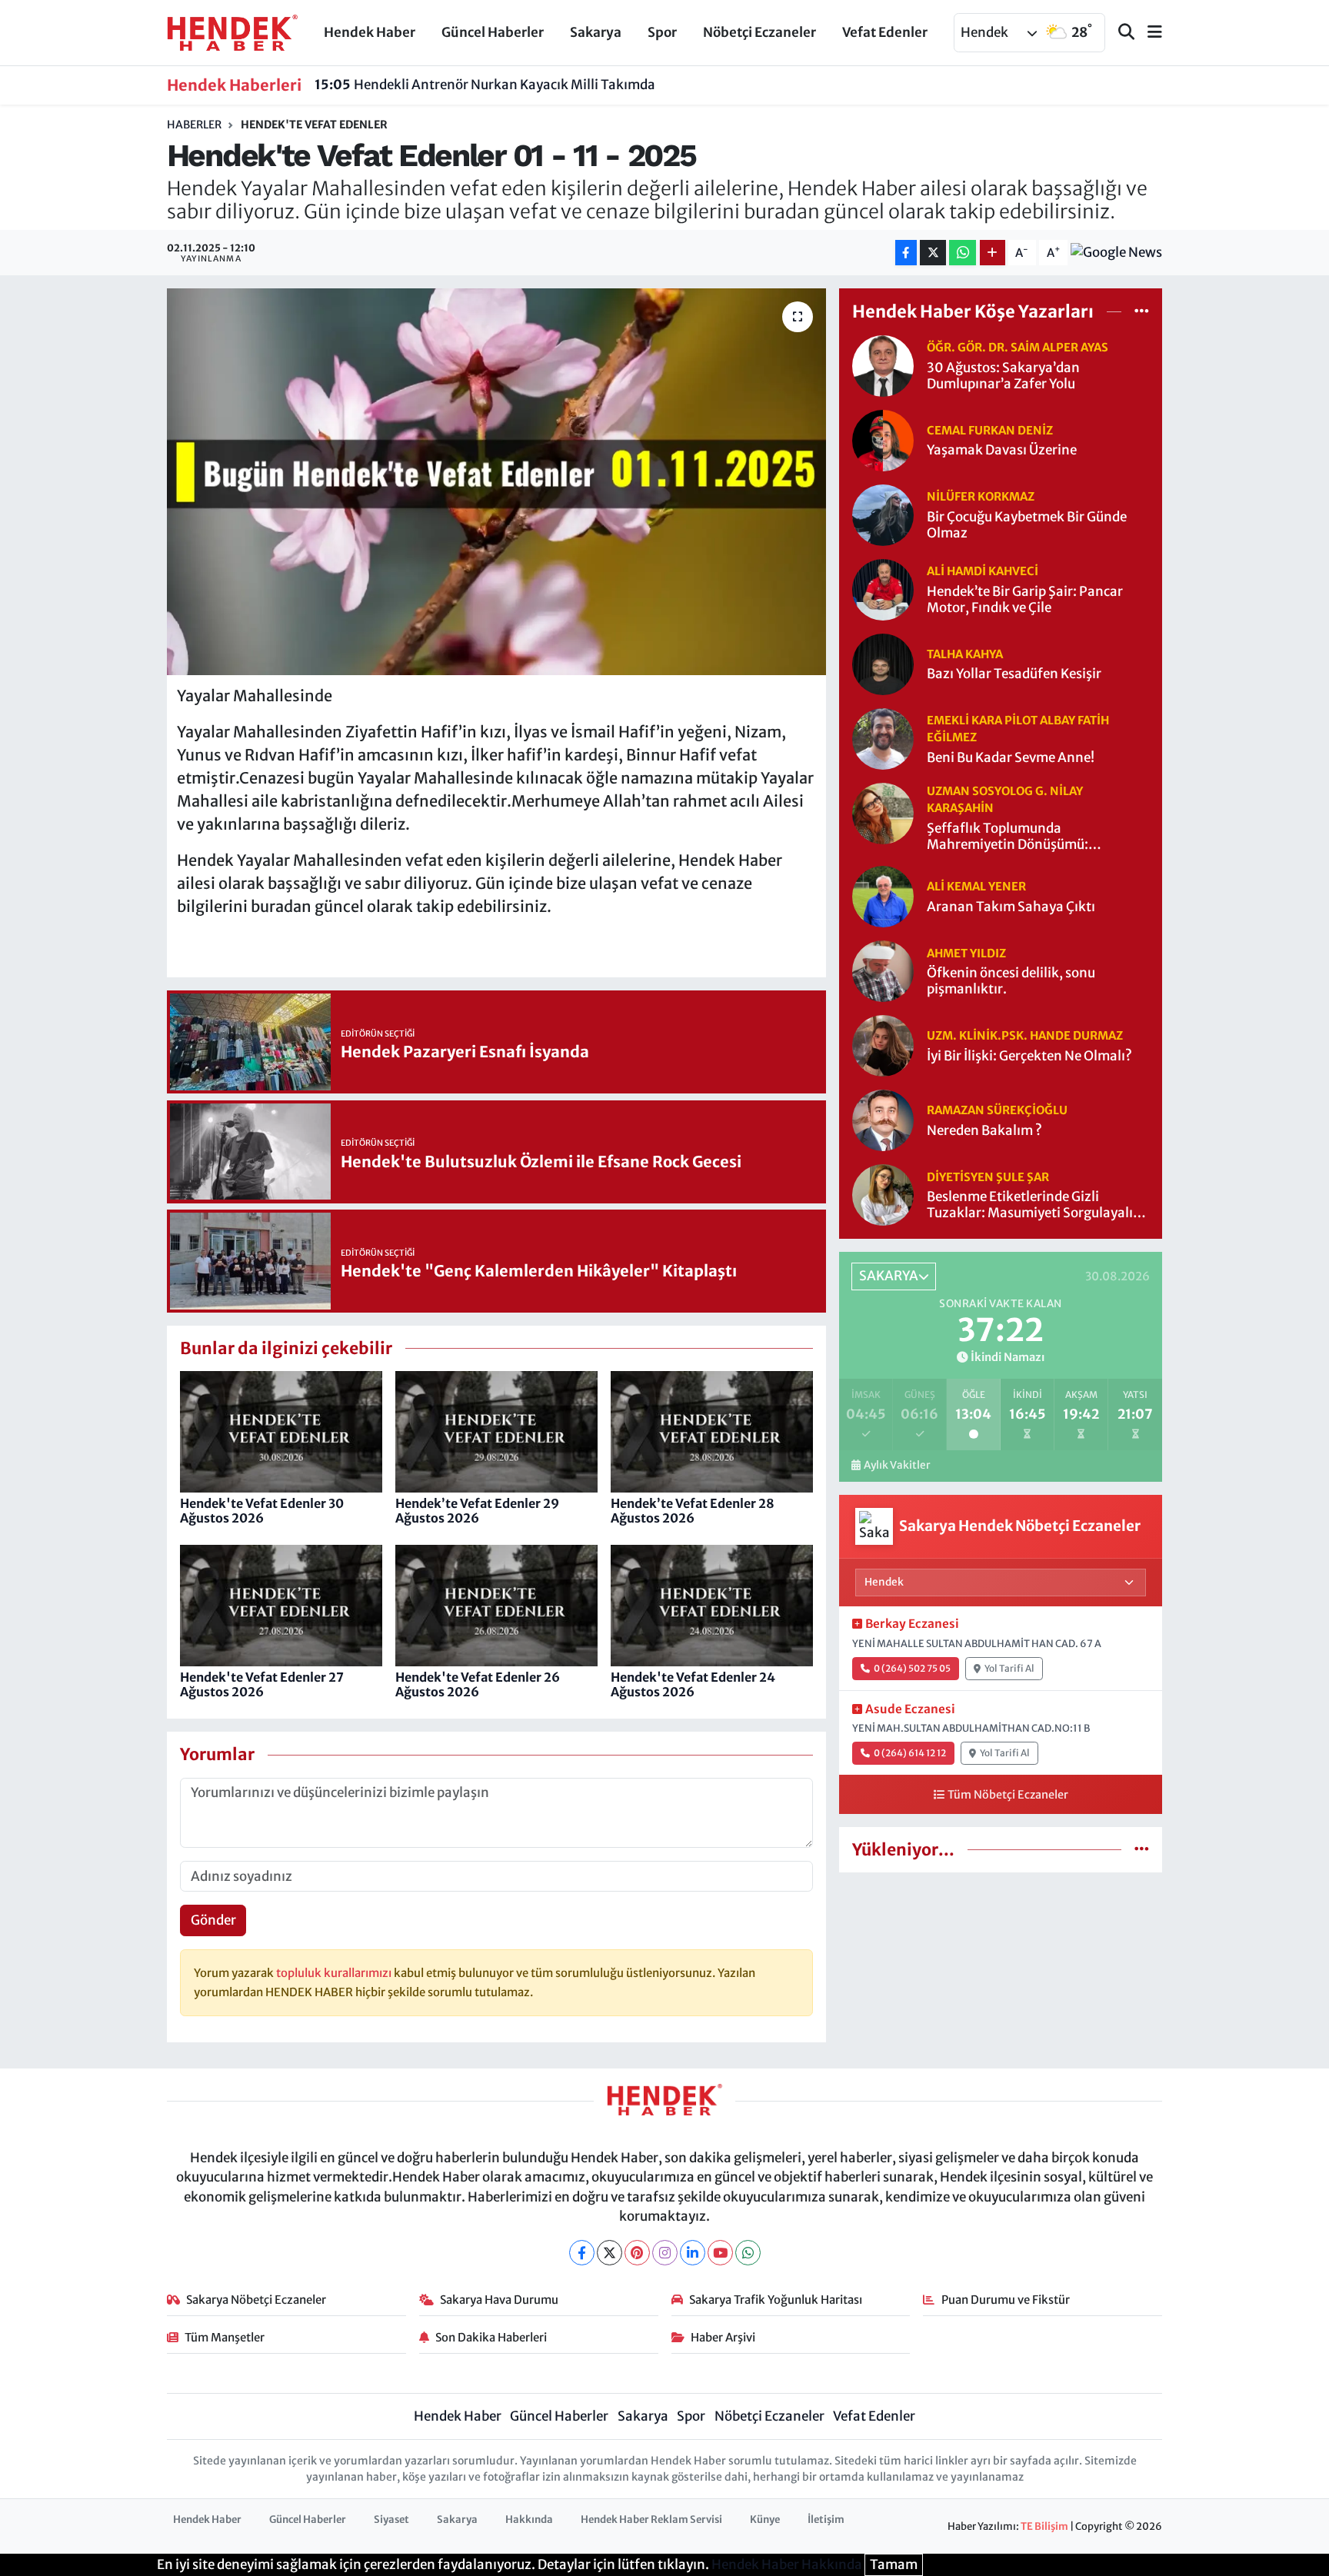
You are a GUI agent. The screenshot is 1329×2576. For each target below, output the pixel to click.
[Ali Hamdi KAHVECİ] (883, 588)
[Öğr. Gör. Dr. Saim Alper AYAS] (883, 364)
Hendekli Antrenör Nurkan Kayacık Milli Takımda (485, 85)
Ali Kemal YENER (976, 886)
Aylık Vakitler (897, 1465)
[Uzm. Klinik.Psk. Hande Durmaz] (883, 1045)
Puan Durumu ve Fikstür (1006, 2300)
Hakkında (529, 2519)
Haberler (194, 125)
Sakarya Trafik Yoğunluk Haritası (776, 2300)
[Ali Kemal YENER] (883, 896)
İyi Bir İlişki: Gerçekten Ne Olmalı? (1029, 1056)
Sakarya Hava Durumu (499, 2300)
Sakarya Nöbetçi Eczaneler (256, 2300)
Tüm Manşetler (225, 2337)
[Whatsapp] (748, 2253)
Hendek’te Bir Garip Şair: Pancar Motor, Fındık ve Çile (1025, 600)
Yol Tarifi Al (1009, 1668)
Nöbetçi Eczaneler (759, 32)
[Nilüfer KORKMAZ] (883, 514)
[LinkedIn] (693, 2253)
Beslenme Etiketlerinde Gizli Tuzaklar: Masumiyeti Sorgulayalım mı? (1036, 1205)
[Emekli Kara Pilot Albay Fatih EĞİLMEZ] (883, 737)
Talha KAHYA (965, 654)
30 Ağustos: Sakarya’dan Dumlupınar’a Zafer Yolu (1003, 376)
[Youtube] (720, 2253)
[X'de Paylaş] (933, 253)
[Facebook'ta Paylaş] (906, 253)
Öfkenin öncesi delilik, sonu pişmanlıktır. (1011, 981)
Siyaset (391, 2519)
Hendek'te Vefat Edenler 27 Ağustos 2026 (262, 1684)
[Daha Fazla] (993, 253)
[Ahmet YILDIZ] (883, 970)
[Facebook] (582, 2253)
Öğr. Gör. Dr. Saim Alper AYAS (1018, 347)
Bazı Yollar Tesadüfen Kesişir (1014, 674)
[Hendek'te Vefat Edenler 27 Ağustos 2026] (281, 1605)
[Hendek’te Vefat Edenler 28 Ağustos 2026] (712, 1431)
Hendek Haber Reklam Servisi (651, 2519)
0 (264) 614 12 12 (910, 1753)
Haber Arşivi (723, 2337)
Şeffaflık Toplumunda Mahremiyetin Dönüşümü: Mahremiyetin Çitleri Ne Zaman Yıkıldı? (1024, 837)
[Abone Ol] (1116, 253)
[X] (610, 2253)
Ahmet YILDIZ (966, 953)
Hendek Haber (370, 32)
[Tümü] (1142, 311)
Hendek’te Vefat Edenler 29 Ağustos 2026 (477, 1511)
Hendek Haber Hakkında (787, 2564)
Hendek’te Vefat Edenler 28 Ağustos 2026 (693, 1511)
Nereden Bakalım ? (984, 1131)
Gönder (213, 1920)
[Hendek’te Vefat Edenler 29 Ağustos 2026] (496, 1431)
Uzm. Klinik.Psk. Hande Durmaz (1025, 1035)
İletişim (826, 2519)
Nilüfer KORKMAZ (981, 496)
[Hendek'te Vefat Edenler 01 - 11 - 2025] (496, 481)
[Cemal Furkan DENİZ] (883, 439)
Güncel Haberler (493, 32)
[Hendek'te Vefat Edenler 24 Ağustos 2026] (712, 1605)
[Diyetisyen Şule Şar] (883, 1194)
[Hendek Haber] (232, 32)
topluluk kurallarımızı (335, 1973)
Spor (662, 32)
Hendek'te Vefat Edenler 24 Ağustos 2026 (693, 1684)
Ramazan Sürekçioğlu (997, 1110)
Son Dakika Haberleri (491, 2337)
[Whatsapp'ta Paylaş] (963, 253)
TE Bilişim (1044, 2526)
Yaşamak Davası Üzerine (1002, 450)
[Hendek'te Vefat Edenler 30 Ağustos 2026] (281, 1431)
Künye (765, 2519)
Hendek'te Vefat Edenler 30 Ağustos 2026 (262, 1511)
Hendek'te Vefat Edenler (314, 125)
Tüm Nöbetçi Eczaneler (1008, 1795)
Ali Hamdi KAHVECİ (983, 571)
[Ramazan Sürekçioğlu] (883, 1120)
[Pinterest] (637, 2253)
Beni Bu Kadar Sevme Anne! (1011, 758)
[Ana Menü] (1148, 33)
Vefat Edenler (885, 32)
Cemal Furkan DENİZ (990, 430)
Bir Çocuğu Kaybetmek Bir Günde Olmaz (1027, 525)
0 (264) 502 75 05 (912, 1668)
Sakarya (596, 32)
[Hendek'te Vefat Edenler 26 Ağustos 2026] (496, 1605)
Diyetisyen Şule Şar (988, 1177)
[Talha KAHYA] (883, 663)
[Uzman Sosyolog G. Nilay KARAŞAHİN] (883, 812)
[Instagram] (665, 2253)
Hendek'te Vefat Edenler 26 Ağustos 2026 (478, 1684)
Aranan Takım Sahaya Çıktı (1011, 907)
